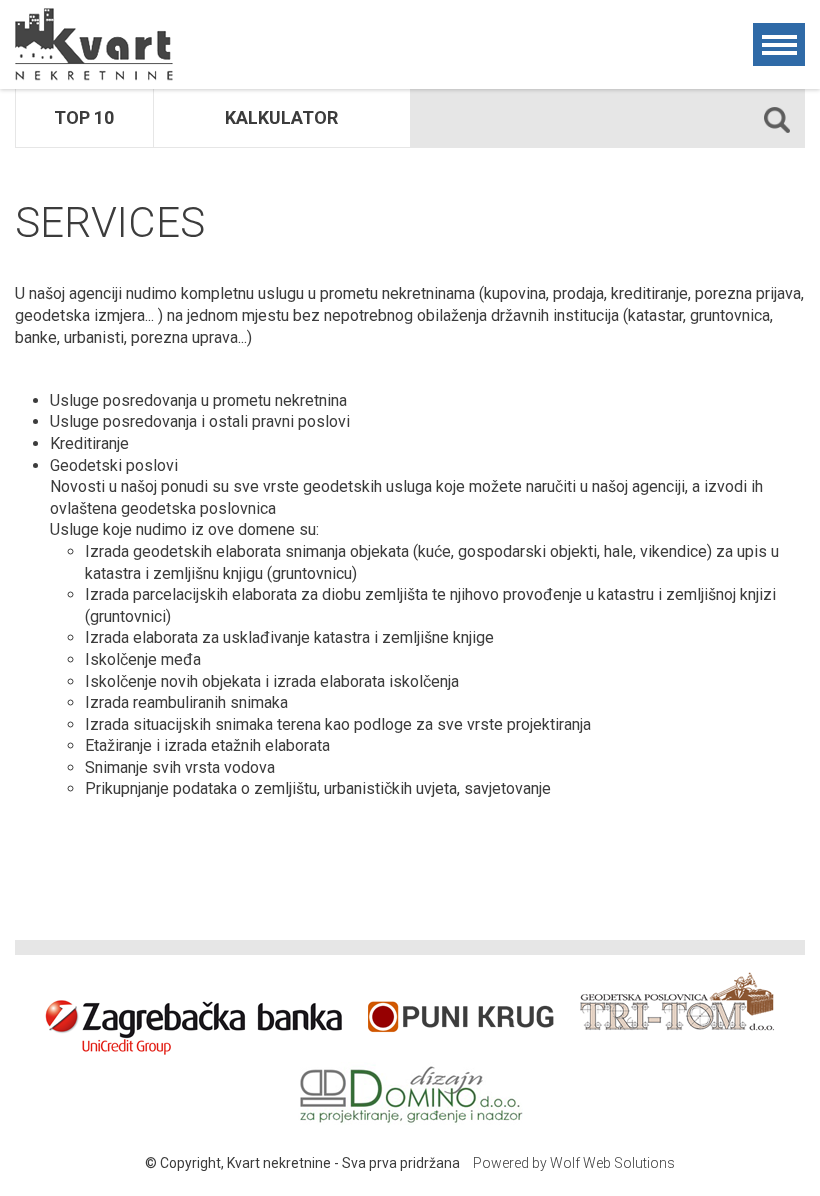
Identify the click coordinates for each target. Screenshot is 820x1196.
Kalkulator (281, 117)
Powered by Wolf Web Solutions (574, 1163)
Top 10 (84, 117)
